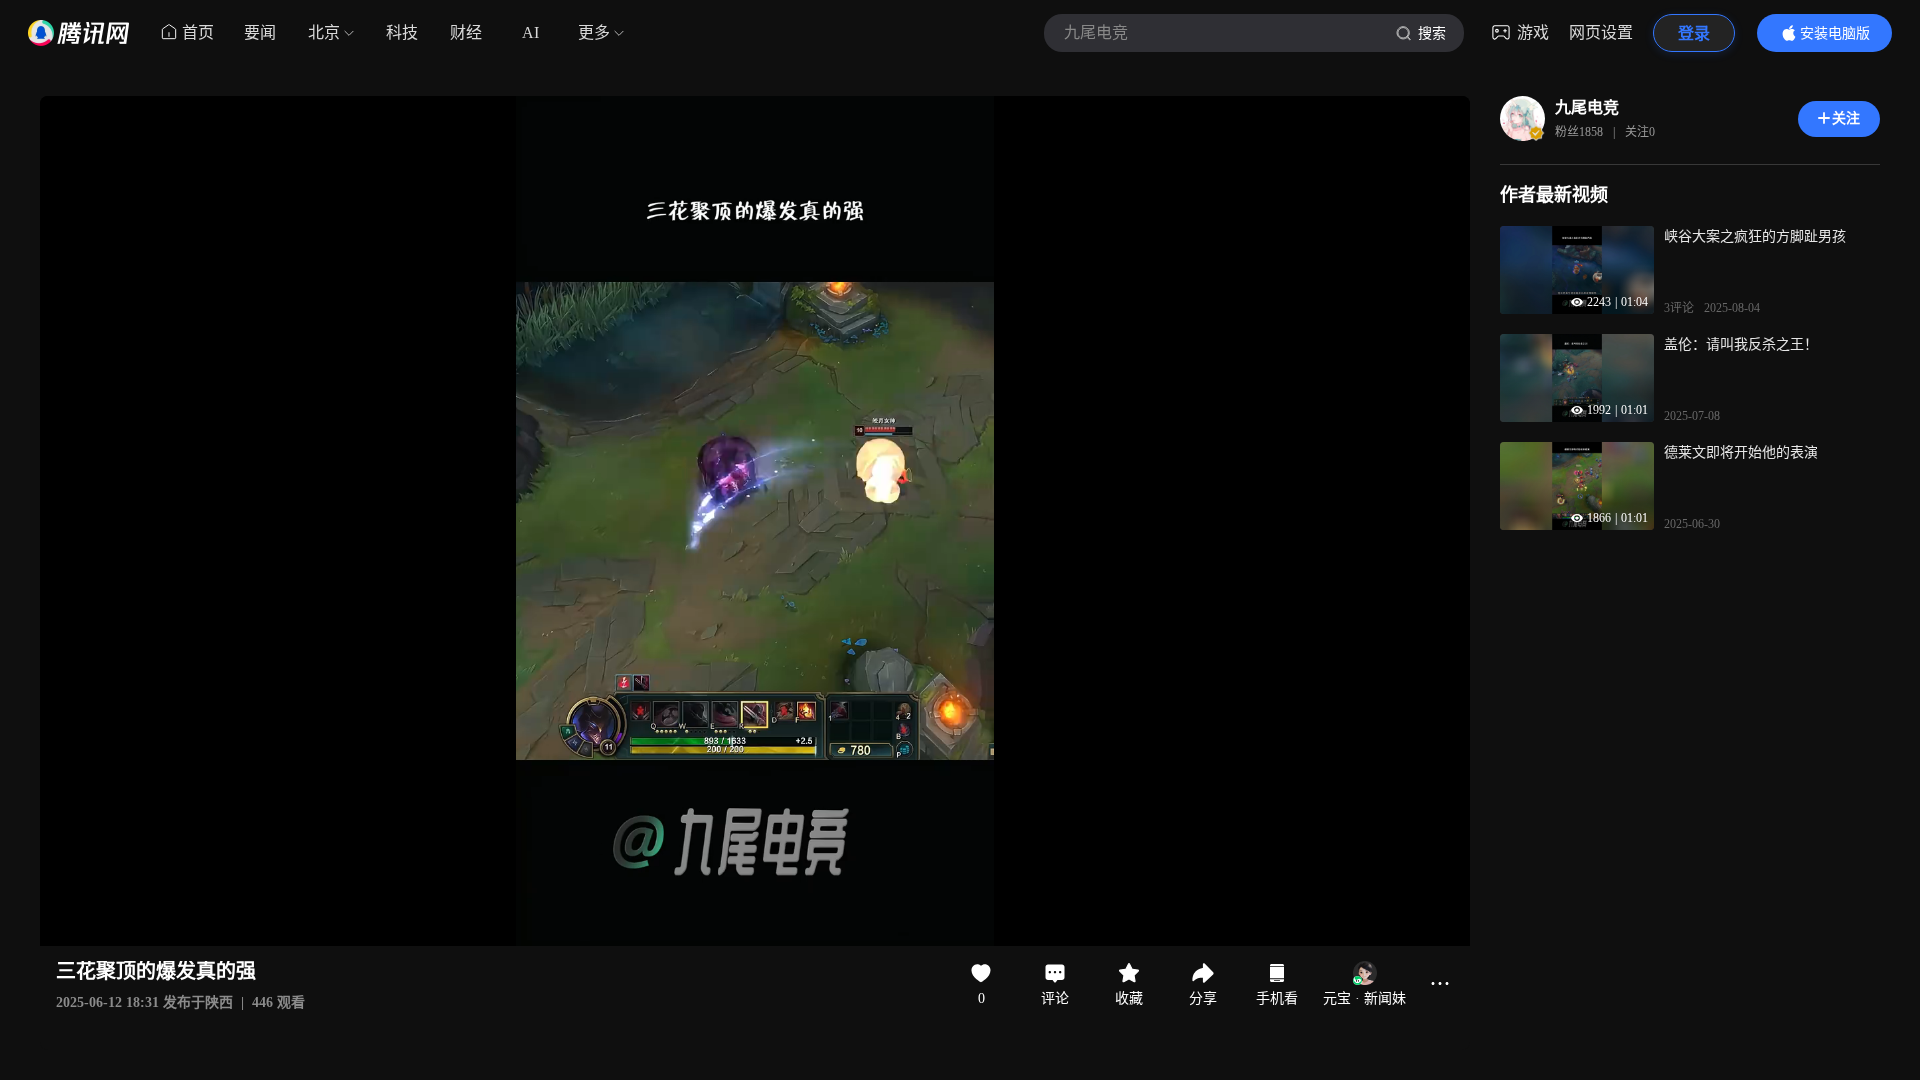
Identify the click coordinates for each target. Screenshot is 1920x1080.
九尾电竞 (1587, 107)
